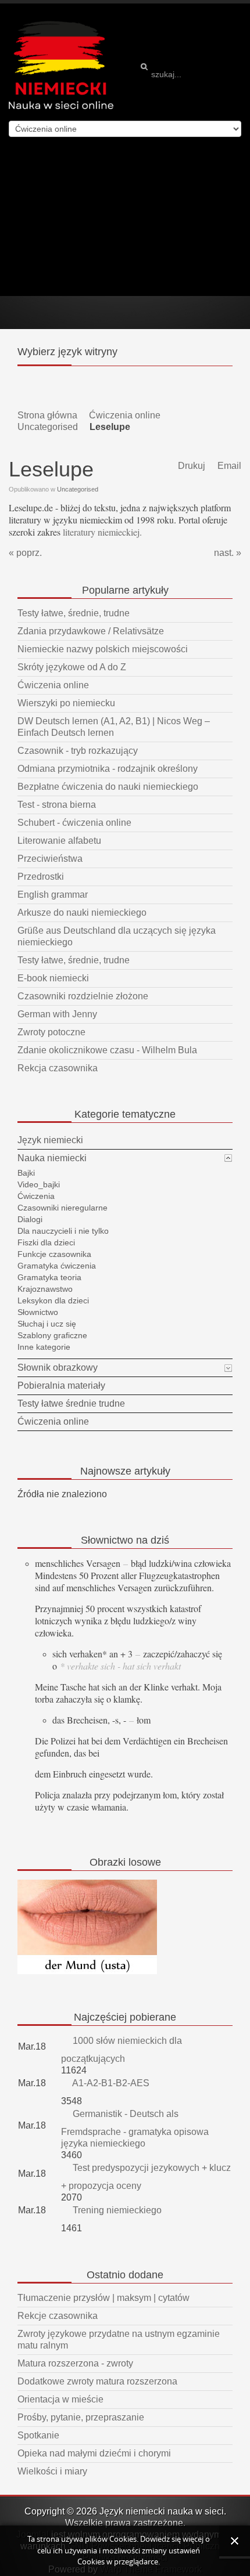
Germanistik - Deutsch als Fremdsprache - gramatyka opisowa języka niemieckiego (135, 2129)
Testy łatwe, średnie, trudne (74, 613)
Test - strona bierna (57, 805)
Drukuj (190, 466)
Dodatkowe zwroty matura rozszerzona (97, 2381)
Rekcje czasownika (58, 2316)
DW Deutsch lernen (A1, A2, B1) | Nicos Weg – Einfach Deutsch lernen (114, 727)
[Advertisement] (125, 216)
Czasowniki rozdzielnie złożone (83, 996)
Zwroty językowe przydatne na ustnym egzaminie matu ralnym (119, 2340)
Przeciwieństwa (50, 859)
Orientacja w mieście (60, 2399)
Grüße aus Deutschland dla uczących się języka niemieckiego (117, 936)
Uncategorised (48, 427)
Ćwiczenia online (125, 415)
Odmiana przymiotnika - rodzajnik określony (108, 769)
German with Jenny (57, 1014)
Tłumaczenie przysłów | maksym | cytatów (103, 2298)
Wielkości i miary (52, 2471)
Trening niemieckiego (116, 2210)
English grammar (53, 895)
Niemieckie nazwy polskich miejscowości (103, 649)
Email (228, 466)
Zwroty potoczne (51, 1032)
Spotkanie (38, 2435)
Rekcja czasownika (58, 1068)
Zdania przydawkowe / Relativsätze (91, 631)
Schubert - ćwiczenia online (74, 823)
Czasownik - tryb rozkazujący (78, 751)
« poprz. (25, 553)
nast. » (228, 553)
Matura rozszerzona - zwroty (75, 2363)
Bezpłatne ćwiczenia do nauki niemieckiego (108, 787)
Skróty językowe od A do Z (72, 667)
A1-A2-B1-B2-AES (110, 2083)
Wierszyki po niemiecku (66, 703)
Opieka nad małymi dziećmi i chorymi (94, 2453)
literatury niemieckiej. (102, 532)
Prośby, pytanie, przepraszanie (81, 2417)
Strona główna (47, 415)
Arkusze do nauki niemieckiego (82, 913)
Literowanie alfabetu (59, 841)
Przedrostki (41, 877)
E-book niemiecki (53, 978)
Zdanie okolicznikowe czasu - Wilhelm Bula (107, 1050)
